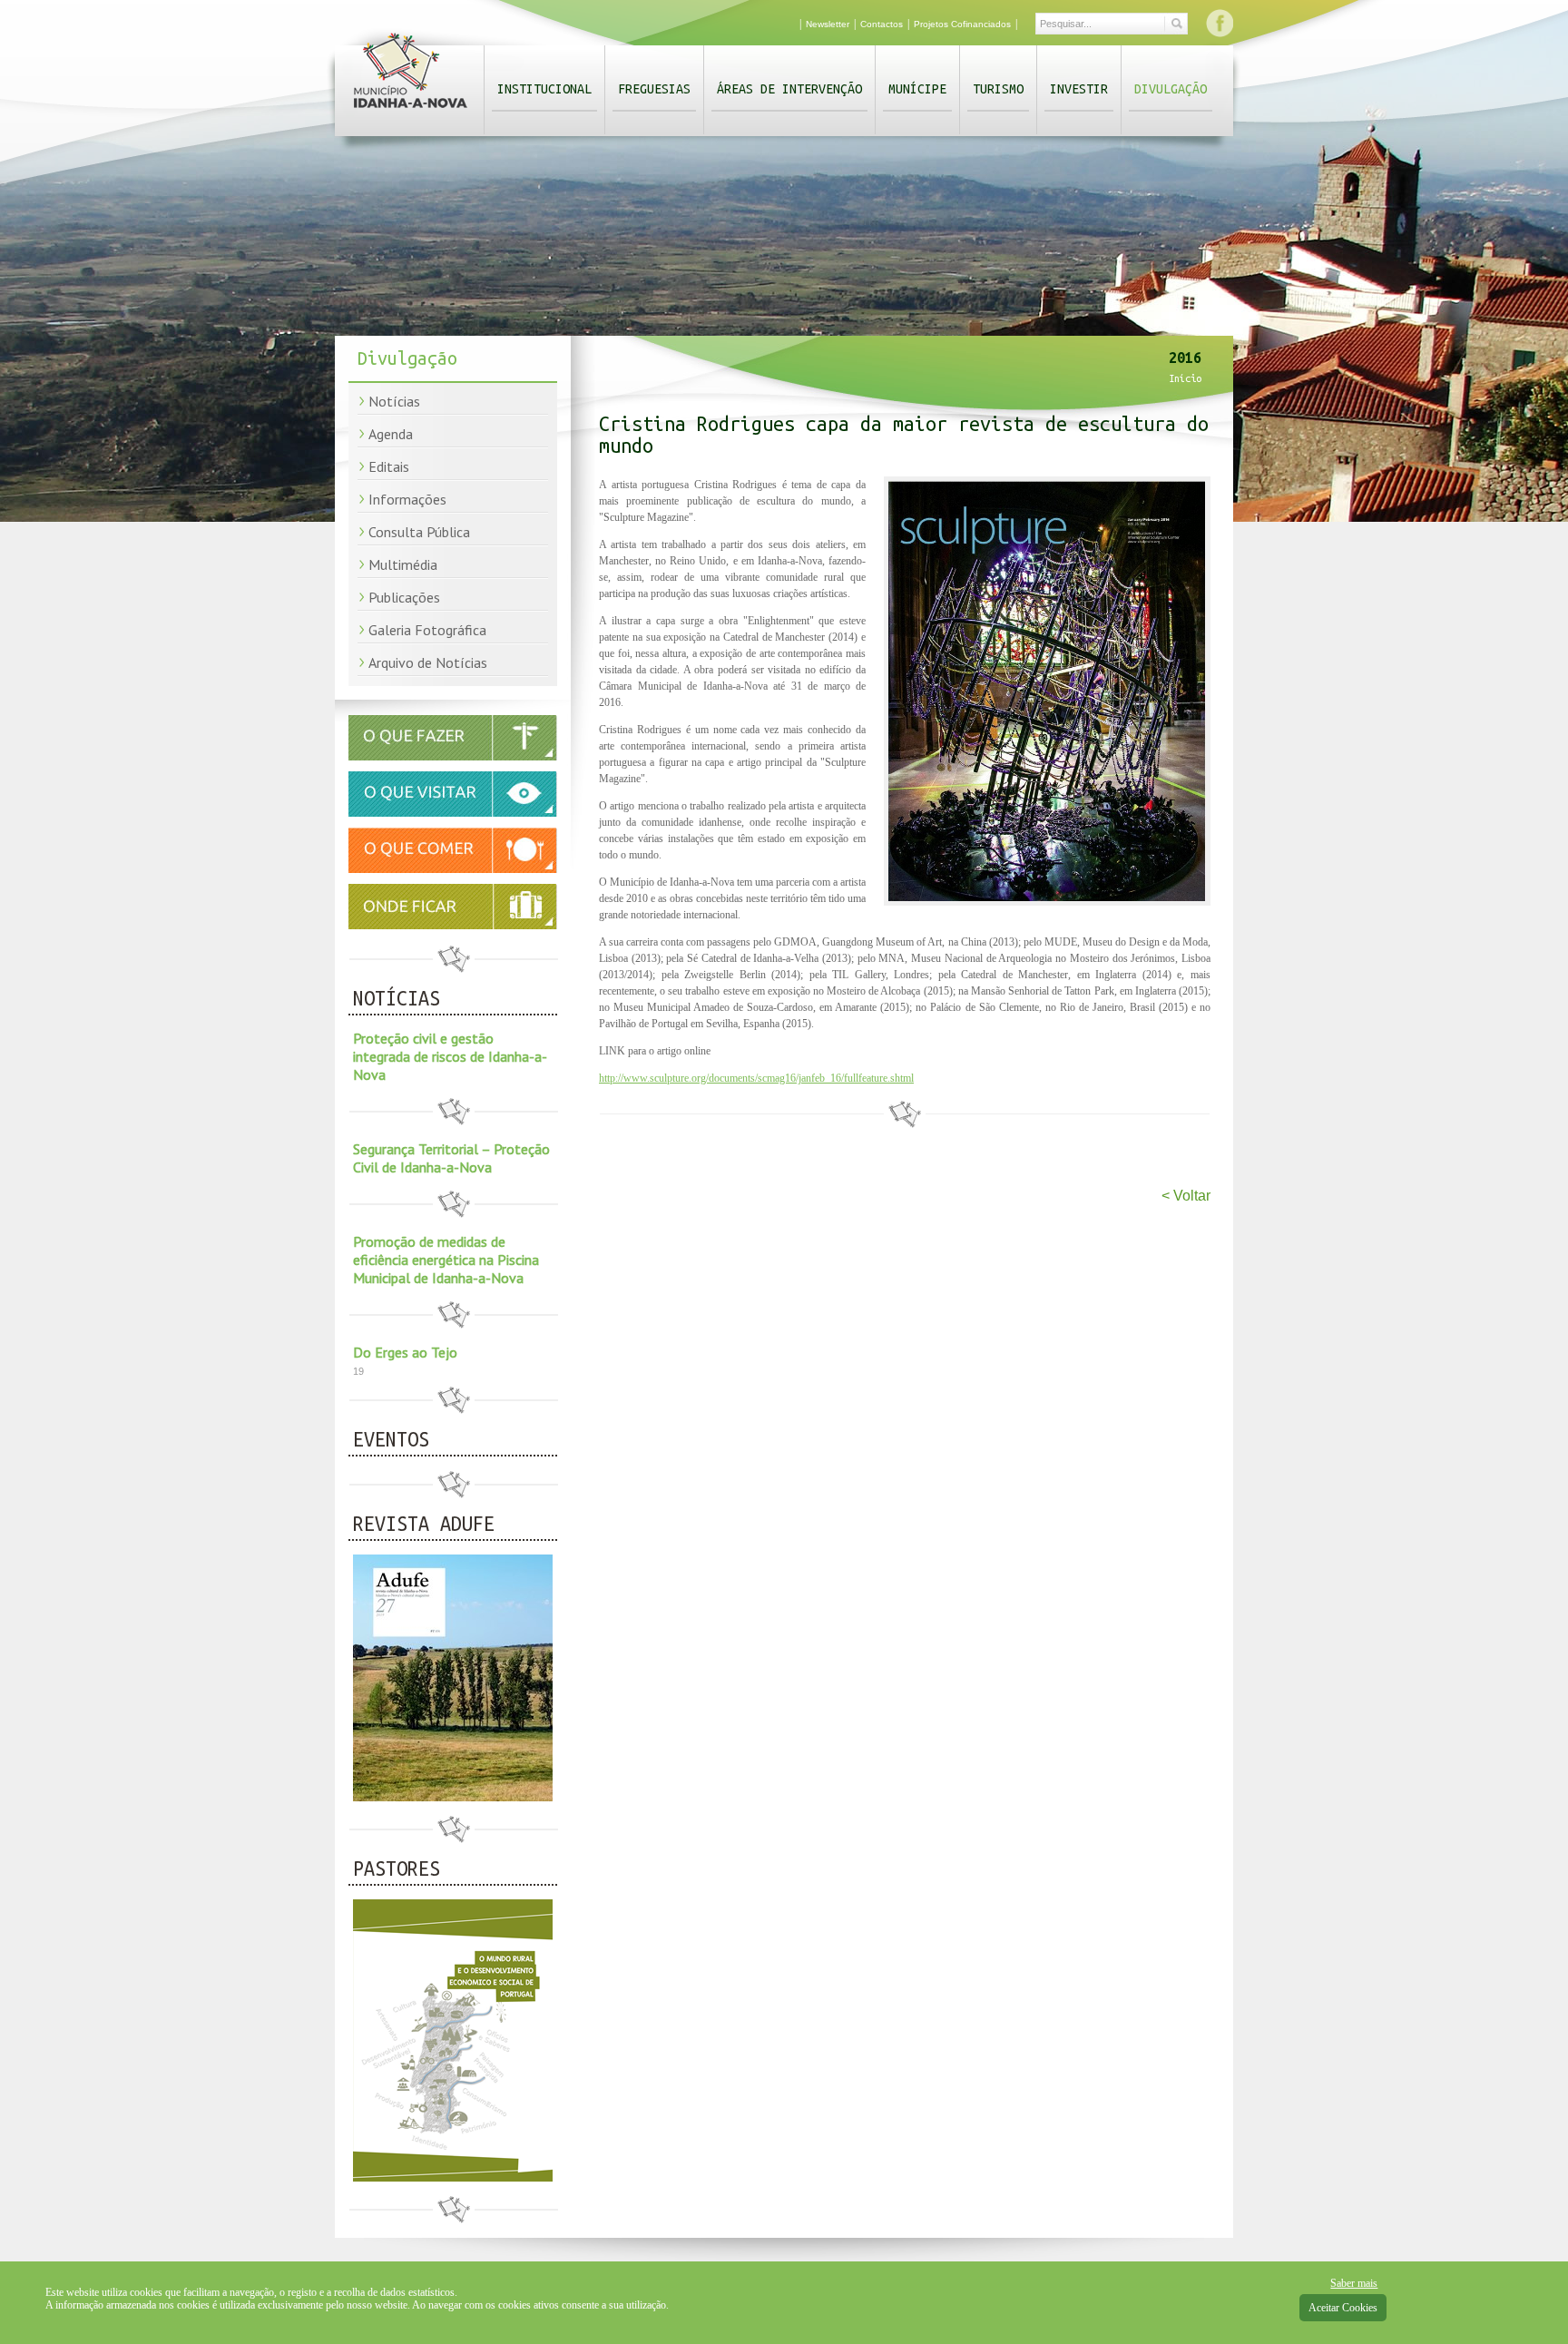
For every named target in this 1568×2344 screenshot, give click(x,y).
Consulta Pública (419, 532)
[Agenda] (453, 757)
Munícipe (917, 89)
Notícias (394, 401)
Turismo (998, 89)
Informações (407, 499)
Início (1185, 378)
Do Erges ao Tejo (405, 1352)
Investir (1079, 89)
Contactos (882, 24)
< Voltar (1186, 1196)
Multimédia (403, 564)
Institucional (544, 89)
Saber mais (1354, 2283)
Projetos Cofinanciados (962, 24)
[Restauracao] (453, 869)
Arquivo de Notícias (428, 662)
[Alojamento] (453, 907)
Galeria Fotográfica (427, 630)
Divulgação (1171, 89)
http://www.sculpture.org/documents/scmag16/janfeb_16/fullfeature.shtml (756, 1078)
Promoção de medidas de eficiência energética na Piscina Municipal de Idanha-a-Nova (446, 1260)
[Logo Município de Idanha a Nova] (411, 112)
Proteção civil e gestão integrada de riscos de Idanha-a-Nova (450, 1056)
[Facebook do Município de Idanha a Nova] (1220, 23)
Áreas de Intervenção (789, 89)
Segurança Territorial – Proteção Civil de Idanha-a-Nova (451, 1158)
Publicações (404, 597)
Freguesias (654, 89)
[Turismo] (453, 813)
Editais (389, 466)
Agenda (391, 434)
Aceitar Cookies (1343, 2308)
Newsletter (828, 24)
